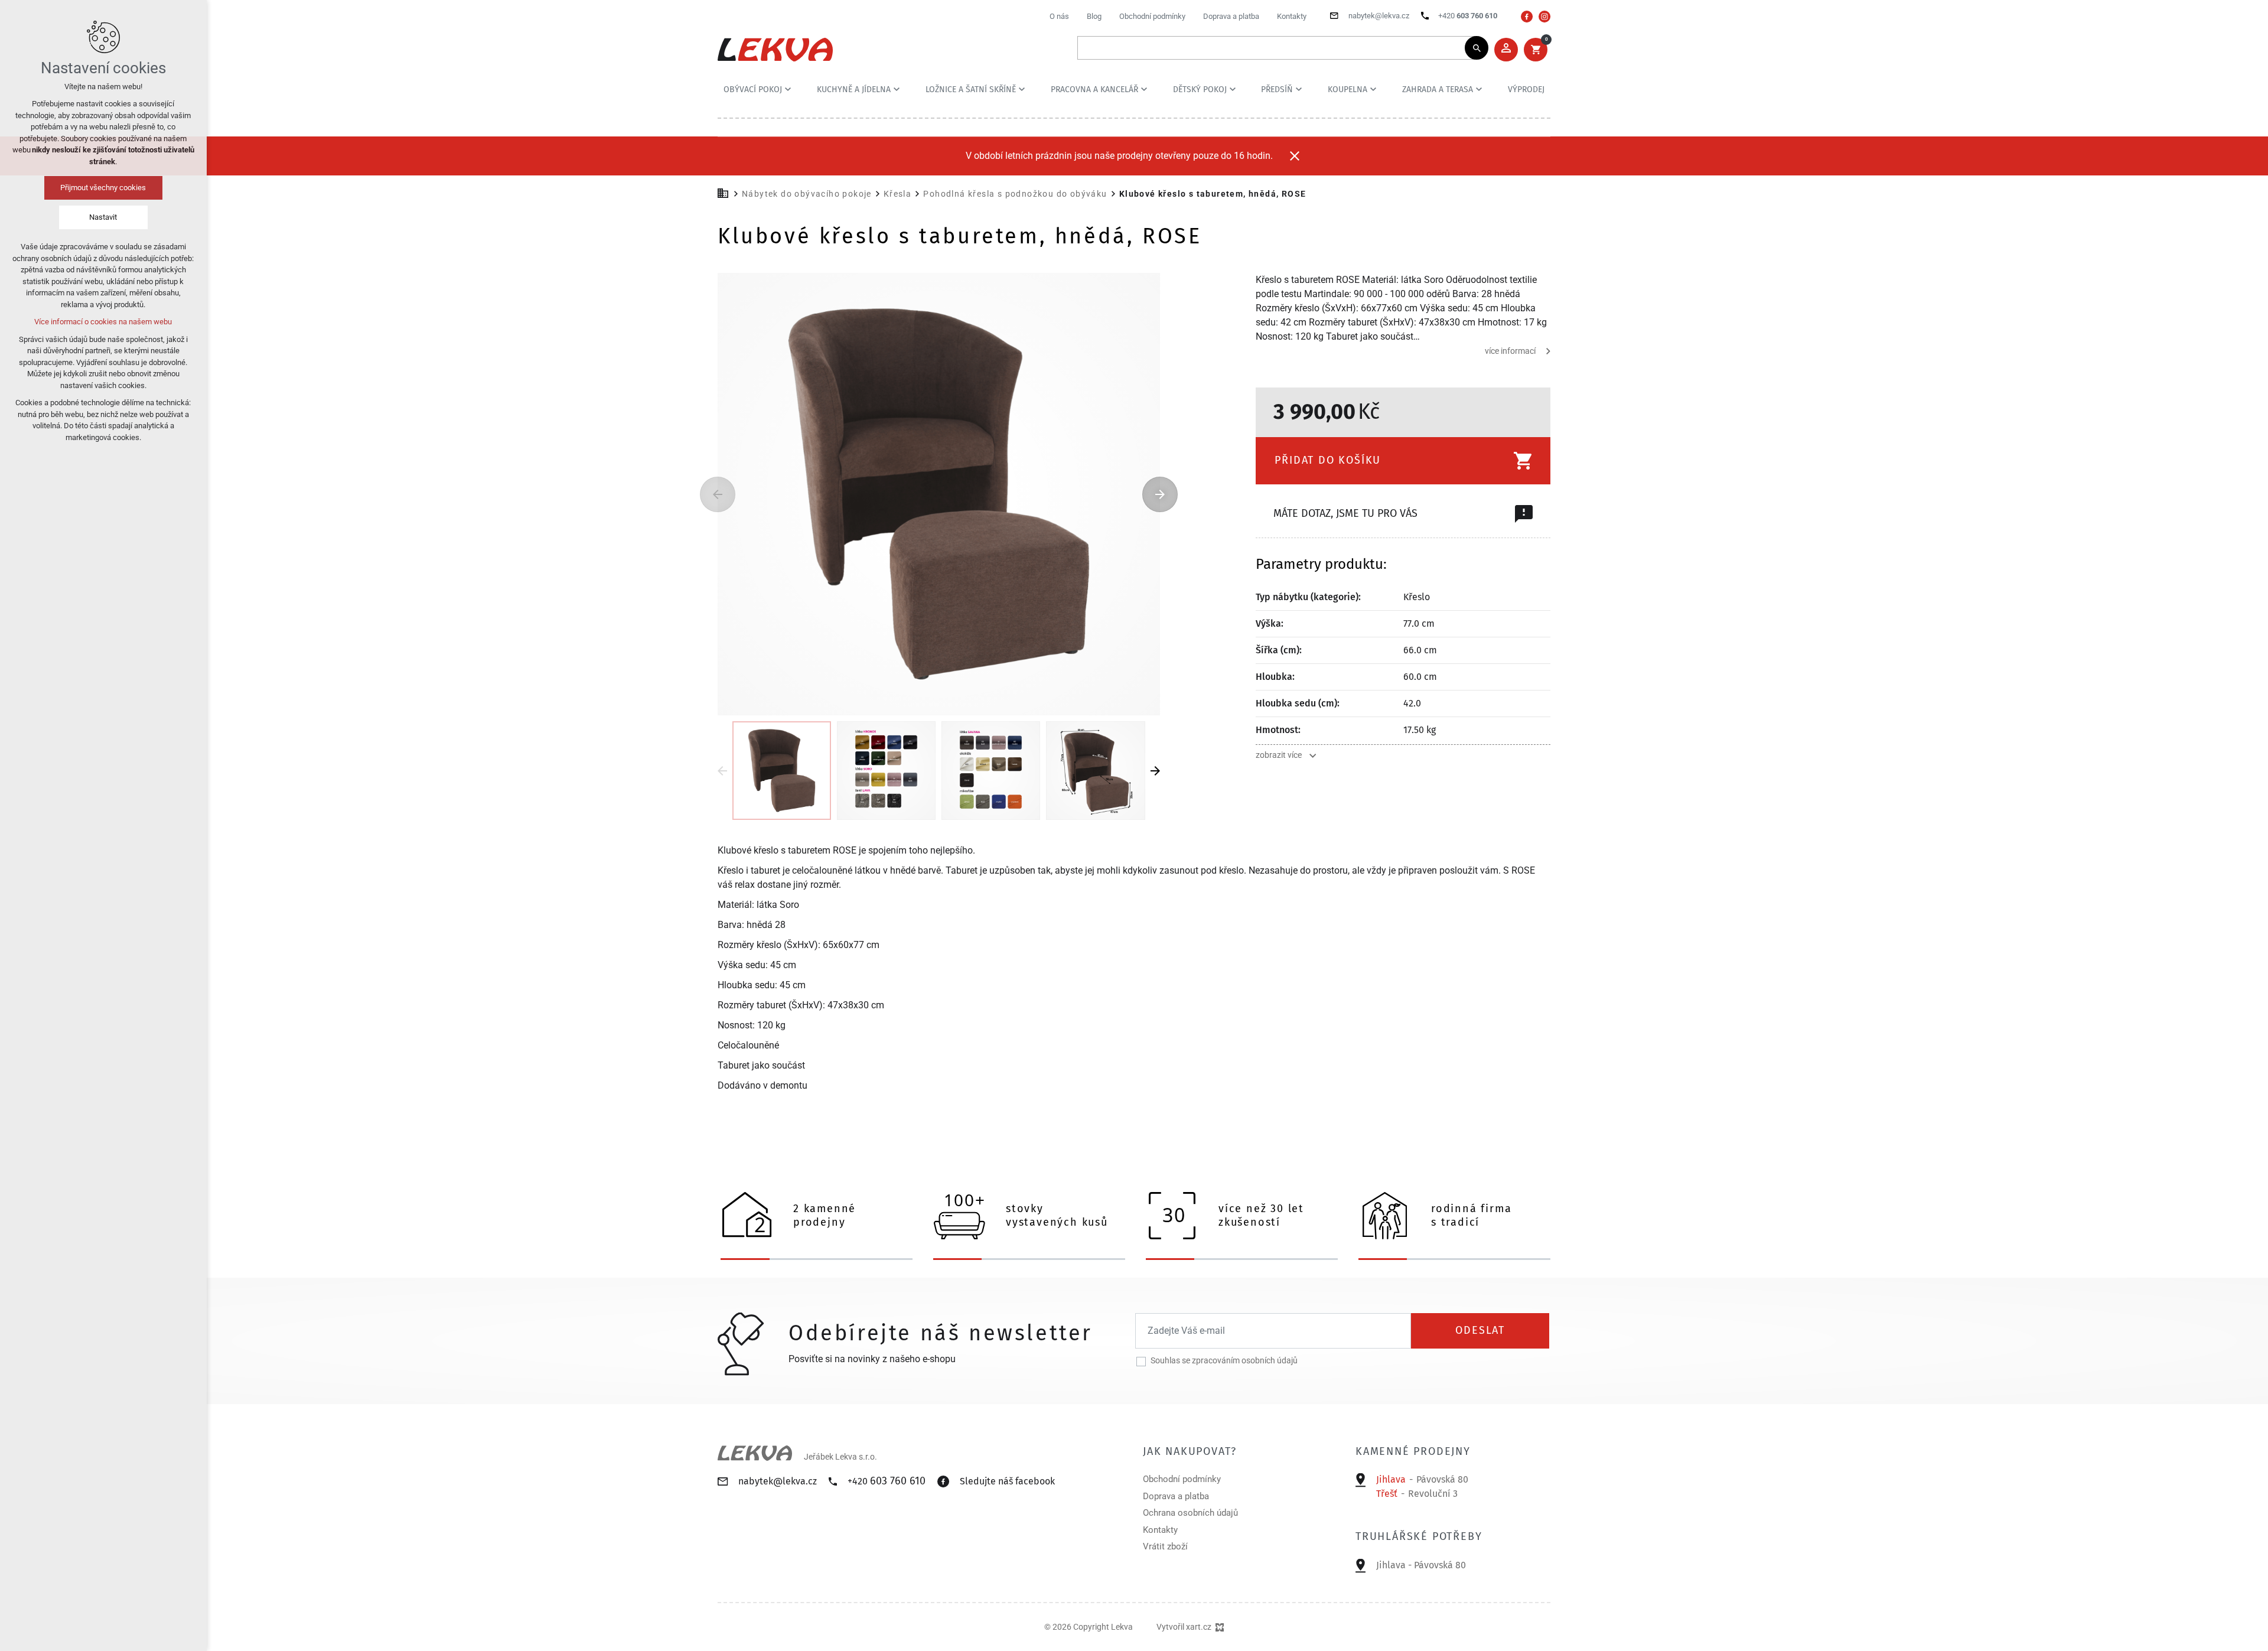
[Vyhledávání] (1277, 48)
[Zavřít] (1295, 156)
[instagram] (1544, 17)
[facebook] (1527, 17)
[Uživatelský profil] (1506, 50)
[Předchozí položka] (718, 494)
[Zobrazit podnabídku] (788, 89)
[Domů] (726, 192)
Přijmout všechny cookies (104, 188)
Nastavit (104, 217)
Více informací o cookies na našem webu (104, 322)
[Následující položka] (1160, 494)
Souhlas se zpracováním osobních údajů (1224, 1360)
